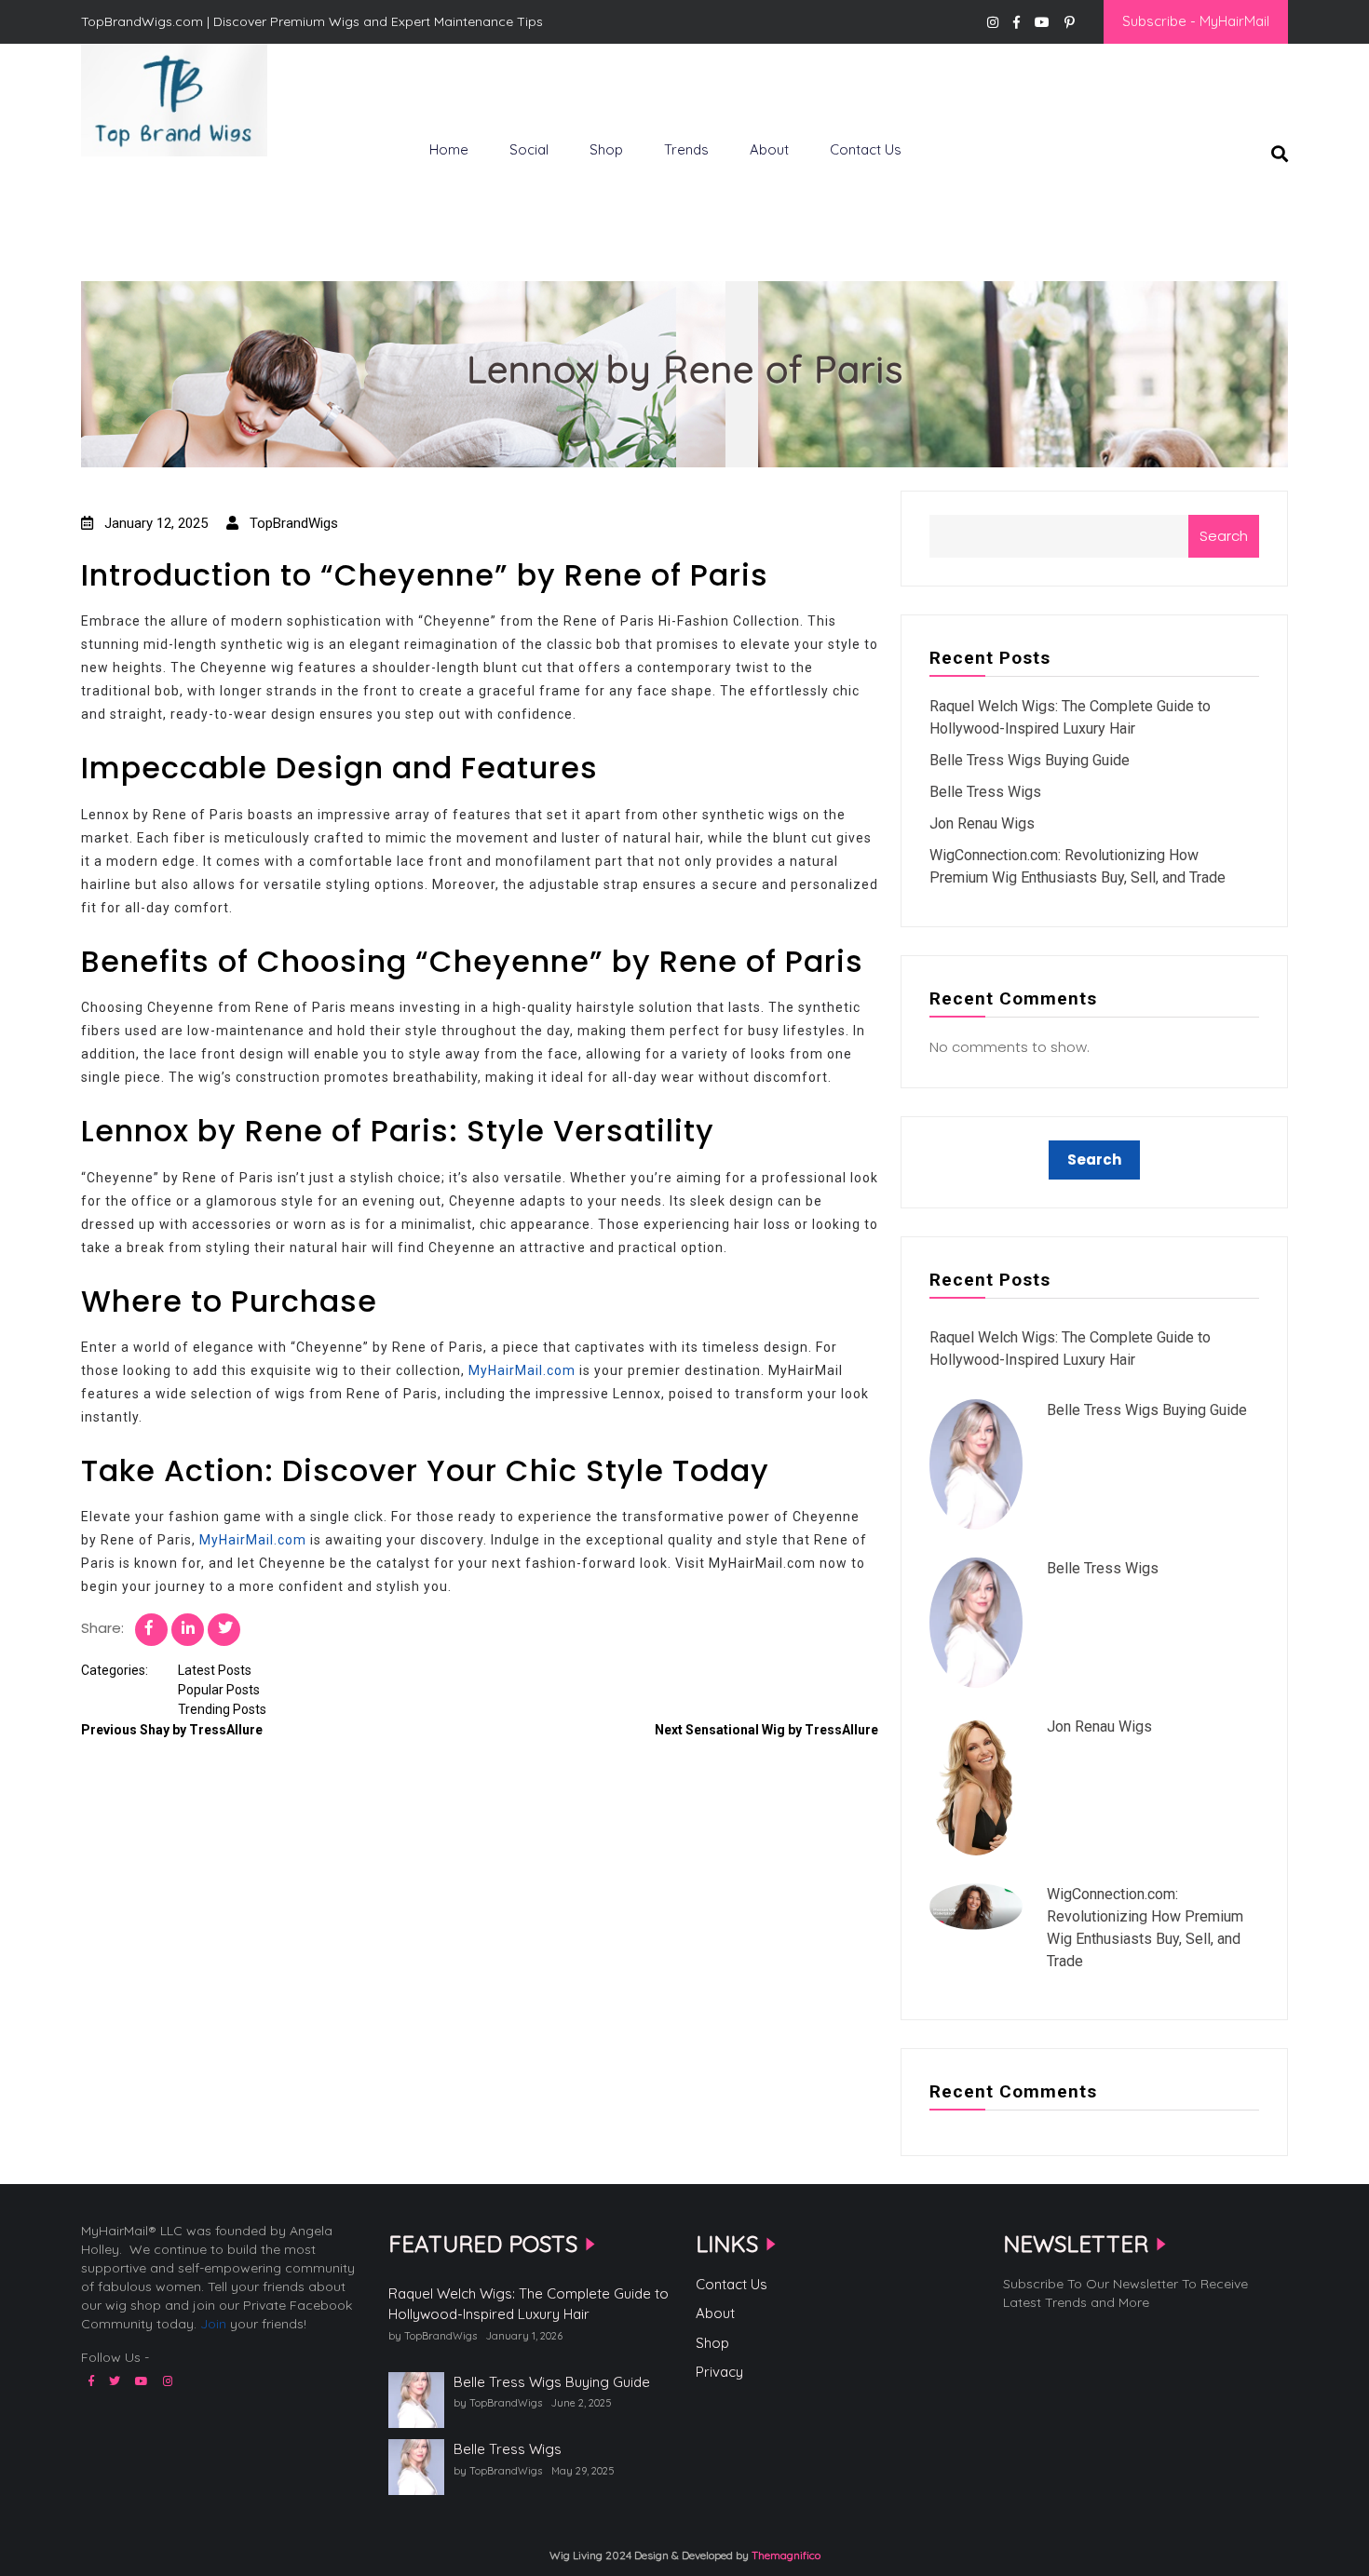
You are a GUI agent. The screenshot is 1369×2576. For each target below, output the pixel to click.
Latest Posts (215, 1670)
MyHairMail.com (522, 1370)
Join (213, 2324)
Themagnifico (785, 2555)
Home (449, 149)
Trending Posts (222, 1709)
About (769, 149)
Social (529, 149)
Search (1224, 536)
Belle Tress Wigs (985, 792)
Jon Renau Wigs (982, 823)
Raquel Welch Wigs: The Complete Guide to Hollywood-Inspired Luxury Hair (529, 2304)
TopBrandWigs (292, 523)
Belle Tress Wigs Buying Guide (1030, 760)
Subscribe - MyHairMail (1196, 21)
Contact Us (866, 149)
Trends (686, 149)
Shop (606, 149)
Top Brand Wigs (148, 187)
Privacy (719, 2372)
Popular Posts (219, 1690)
